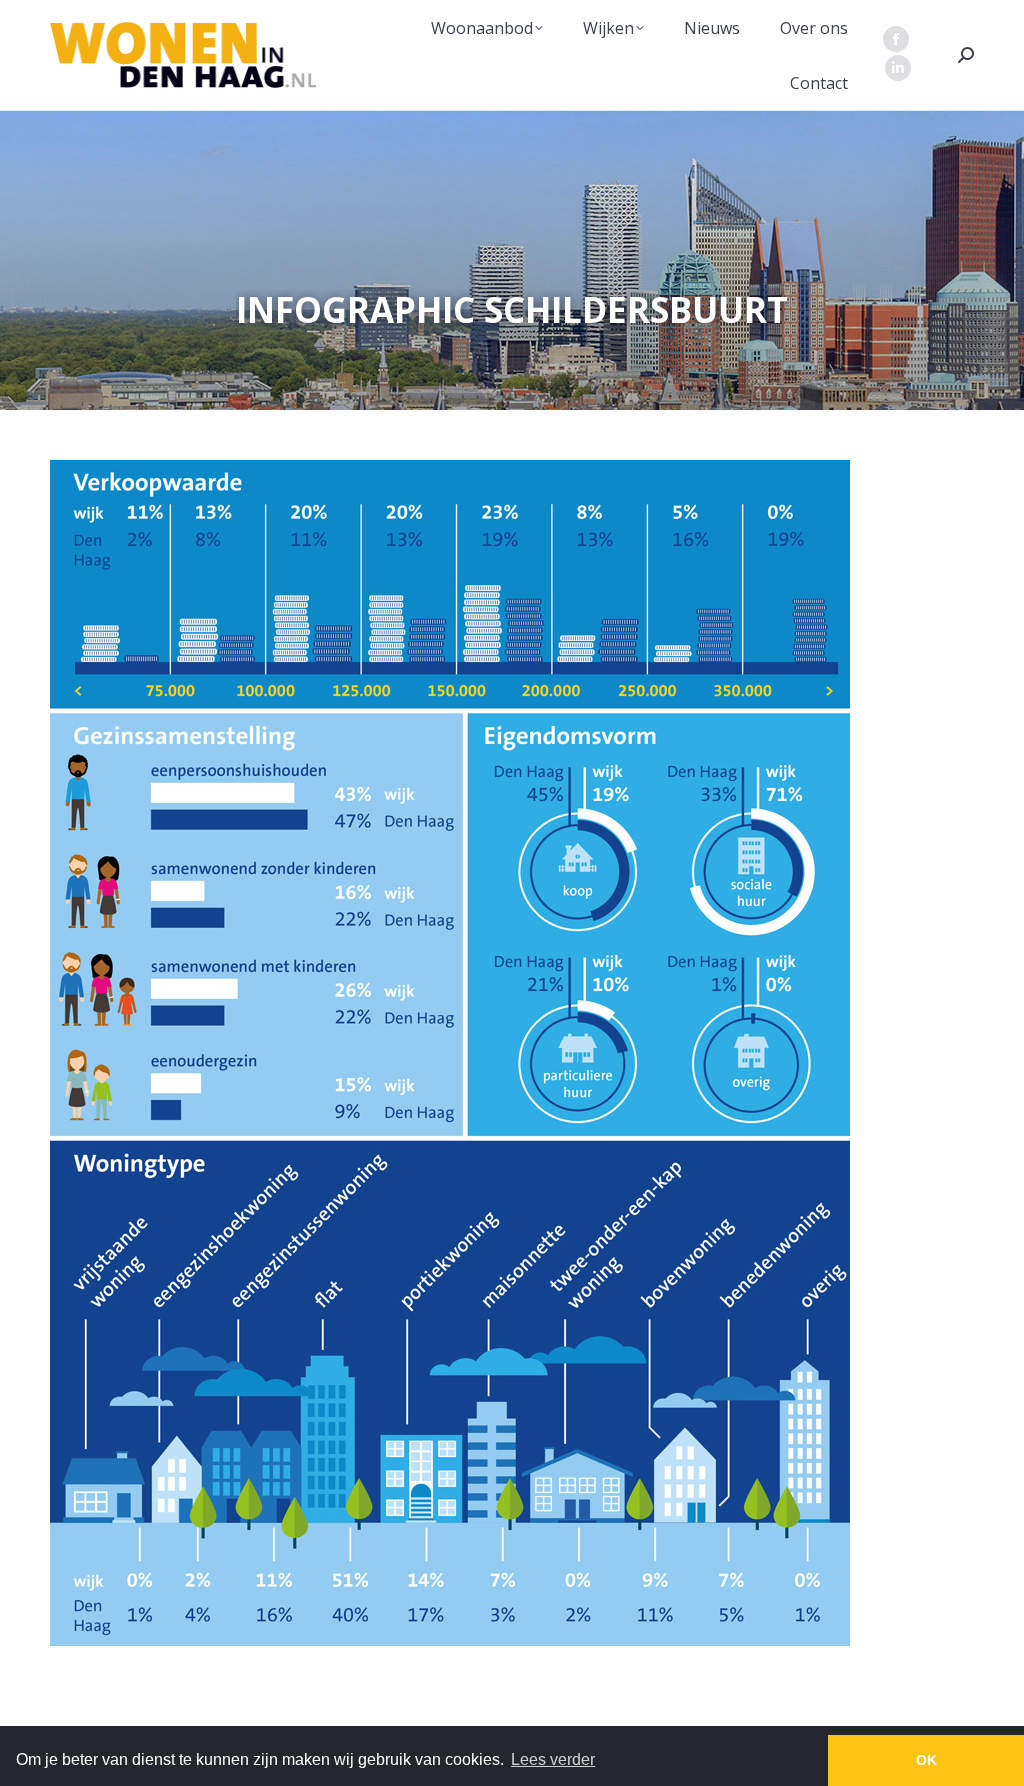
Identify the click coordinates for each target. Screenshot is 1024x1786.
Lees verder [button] (553, 1759)
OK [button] (926, 1760)
